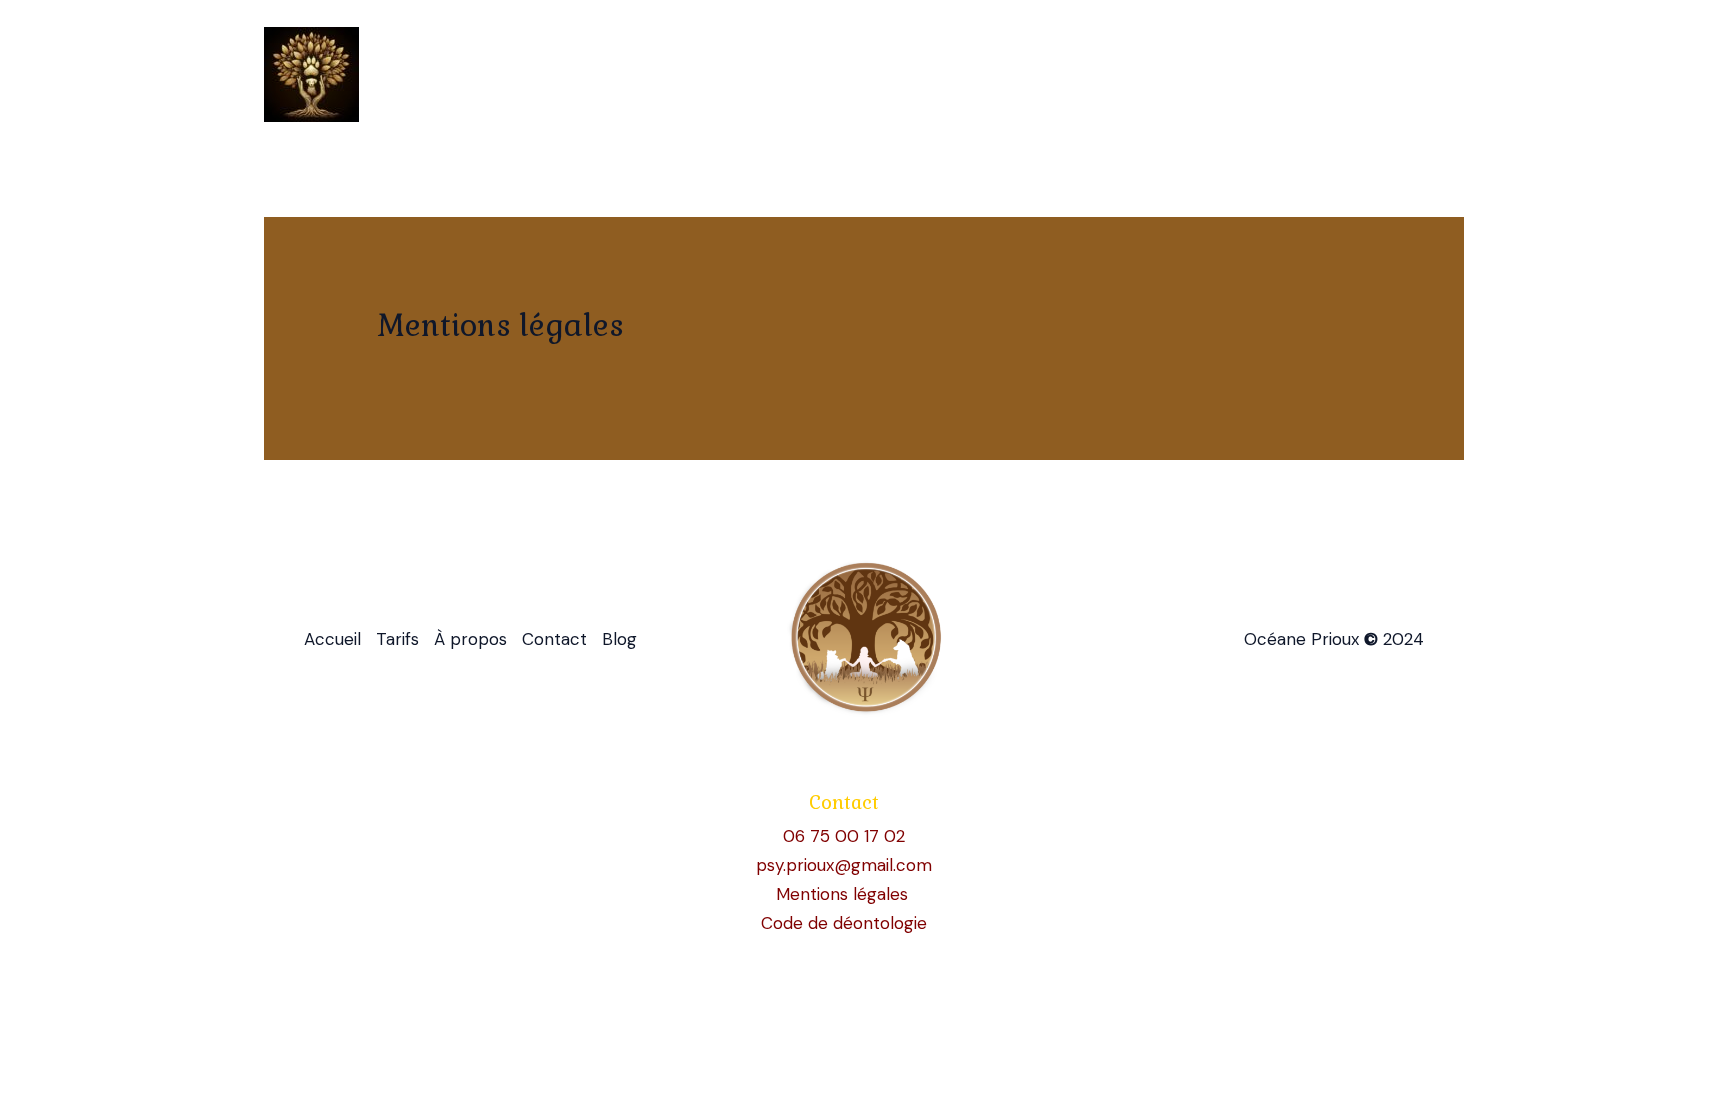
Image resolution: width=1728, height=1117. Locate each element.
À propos (1240, 75)
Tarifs (1145, 75)
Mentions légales (844, 894)
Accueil (1056, 75)
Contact (1344, 75)
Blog (1428, 75)
